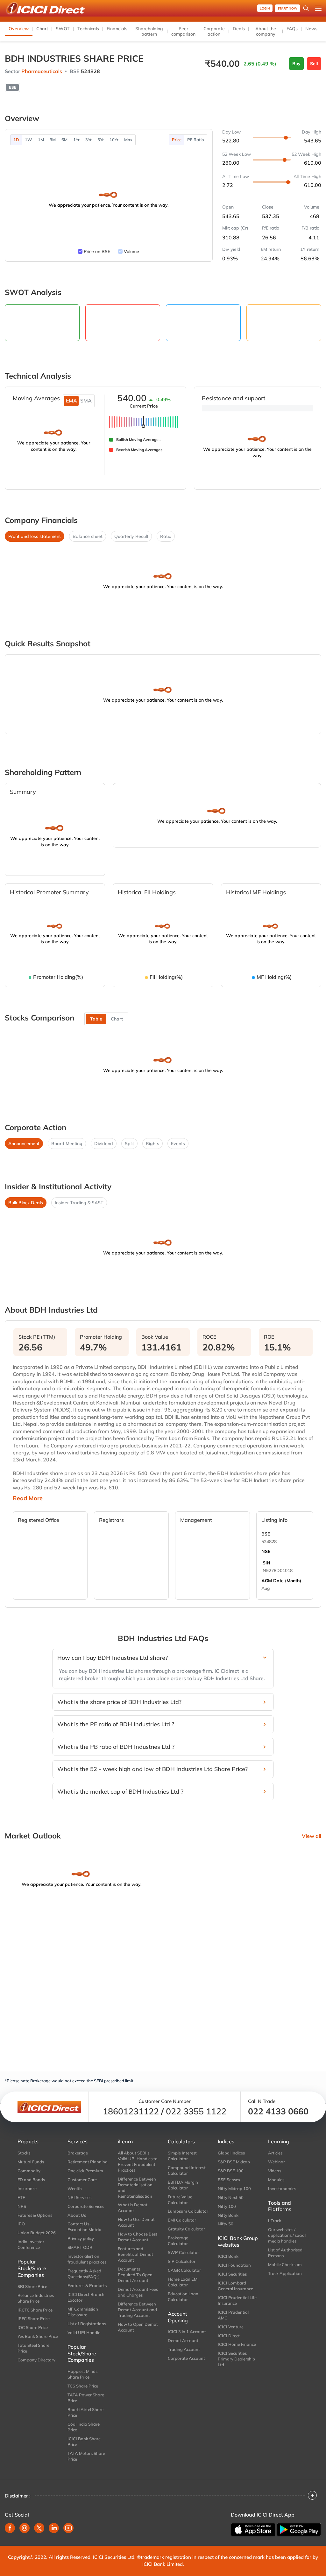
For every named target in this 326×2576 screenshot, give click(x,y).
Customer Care (82, 2180)
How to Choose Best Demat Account (138, 2237)
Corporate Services (86, 2206)
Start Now (287, 8)
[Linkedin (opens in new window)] (54, 2528)
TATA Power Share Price (86, 2398)
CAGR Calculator (184, 2270)
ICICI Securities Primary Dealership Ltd (236, 2359)
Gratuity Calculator (186, 2229)
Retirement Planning (88, 2162)
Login (265, 8)
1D (16, 140)
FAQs (292, 29)
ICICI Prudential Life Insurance (237, 2300)
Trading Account (184, 2349)
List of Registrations (87, 2324)
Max (128, 140)
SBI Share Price (32, 2286)
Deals (239, 29)
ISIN (266, 1563)
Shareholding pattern (149, 31)
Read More (28, 1498)
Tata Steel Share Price (33, 2348)
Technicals (88, 29)
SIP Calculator (182, 2261)
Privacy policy (81, 2238)
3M (53, 140)
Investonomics (282, 2188)
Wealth (75, 2188)
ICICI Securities (232, 2274)
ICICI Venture (231, 2327)
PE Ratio (196, 140)
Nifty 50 (226, 2224)
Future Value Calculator (180, 2200)
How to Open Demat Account (138, 2327)
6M (64, 140)
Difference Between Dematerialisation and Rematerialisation (137, 2188)
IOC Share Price (33, 2327)
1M (41, 140)
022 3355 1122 (196, 2111)
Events (178, 1144)
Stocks (24, 2153)
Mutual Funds (31, 2162)
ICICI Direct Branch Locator (86, 2297)
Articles (275, 2153)
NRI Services (79, 2197)
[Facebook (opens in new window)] (10, 2528)
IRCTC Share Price (35, 2310)
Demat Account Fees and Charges (138, 2292)
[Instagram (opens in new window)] (25, 2528)
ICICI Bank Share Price (84, 2442)
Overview (19, 29)
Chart (42, 29)
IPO (21, 2224)
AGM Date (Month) (281, 1581)
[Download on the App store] (253, 2530)
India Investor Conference (31, 2244)
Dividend (104, 1144)
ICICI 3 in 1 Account (187, 2332)
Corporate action (214, 31)
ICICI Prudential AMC (233, 2315)
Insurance (27, 2188)
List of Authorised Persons (285, 2253)
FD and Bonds (31, 2180)
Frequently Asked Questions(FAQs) (84, 2274)
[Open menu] (318, 8)
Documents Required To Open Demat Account (135, 2275)
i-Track (275, 2221)
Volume (131, 251)
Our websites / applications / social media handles (287, 2235)
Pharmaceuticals (42, 71)
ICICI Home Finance (237, 2344)
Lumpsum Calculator (188, 2211)
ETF (21, 2197)
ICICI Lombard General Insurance (235, 2286)
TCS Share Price (83, 2386)
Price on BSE (97, 251)
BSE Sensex (229, 2180)
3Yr (89, 140)
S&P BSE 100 (231, 2171)
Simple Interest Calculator (182, 2156)
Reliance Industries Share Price (36, 2298)
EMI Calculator (182, 2220)
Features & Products (87, 2285)
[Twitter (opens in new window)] (39, 2528)
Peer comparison (183, 31)
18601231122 (131, 2111)
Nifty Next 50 (231, 2197)
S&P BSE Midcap (234, 2162)
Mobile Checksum (285, 2264)
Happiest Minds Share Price (82, 2374)
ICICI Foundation (234, 2265)
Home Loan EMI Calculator (183, 2282)
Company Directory (36, 2360)
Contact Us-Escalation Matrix (84, 2227)
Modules (276, 2180)
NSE (266, 1551)
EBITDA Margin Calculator (183, 2185)
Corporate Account (186, 2358)
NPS (22, 2206)
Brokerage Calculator (178, 2241)
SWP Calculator (183, 2252)
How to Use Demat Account (136, 2222)
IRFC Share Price (34, 2318)
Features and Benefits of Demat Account (135, 2254)
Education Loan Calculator (183, 2297)
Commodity (29, 2171)
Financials (117, 29)
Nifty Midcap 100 (234, 2188)
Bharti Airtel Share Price (85, 2412)
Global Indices (231, 2153)
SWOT (63, 29)
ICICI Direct (229, 2336)
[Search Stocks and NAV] (306, 8)
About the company (266, 31)
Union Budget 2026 (37, 2233)
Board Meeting (67, 1144)
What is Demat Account (133, 2208)
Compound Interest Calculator (187, 2170)
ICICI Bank (228, 2256)
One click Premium (85, 2171)
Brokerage (78, 2153)
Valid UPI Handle (84, 2332)
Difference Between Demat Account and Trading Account (137, 2310)
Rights (152, 1144)
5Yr (101, 140)
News (311, 29)
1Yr (76, 140)
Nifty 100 (227, 2206)
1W (28, 140)
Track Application (285, 2273)
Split (129, 1144)
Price (177, 140)
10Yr (114, 140)
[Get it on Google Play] (299, 2529)
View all (312, 1836)
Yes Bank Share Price (38, 2336)
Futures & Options (35, 2215)
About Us (77, 2215)
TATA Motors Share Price (86, 2456)
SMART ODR (80, 2247)
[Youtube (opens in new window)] (68, 2528)
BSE (266, 1534)
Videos (275, 2171)
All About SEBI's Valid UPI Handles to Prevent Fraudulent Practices (138, 2161)
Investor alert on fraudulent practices (87, 2259)
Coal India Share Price (84, 2427)
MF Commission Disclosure (83, 2312)
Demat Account (183, 2340)
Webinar (276, 2162)
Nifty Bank (228, 2215)
